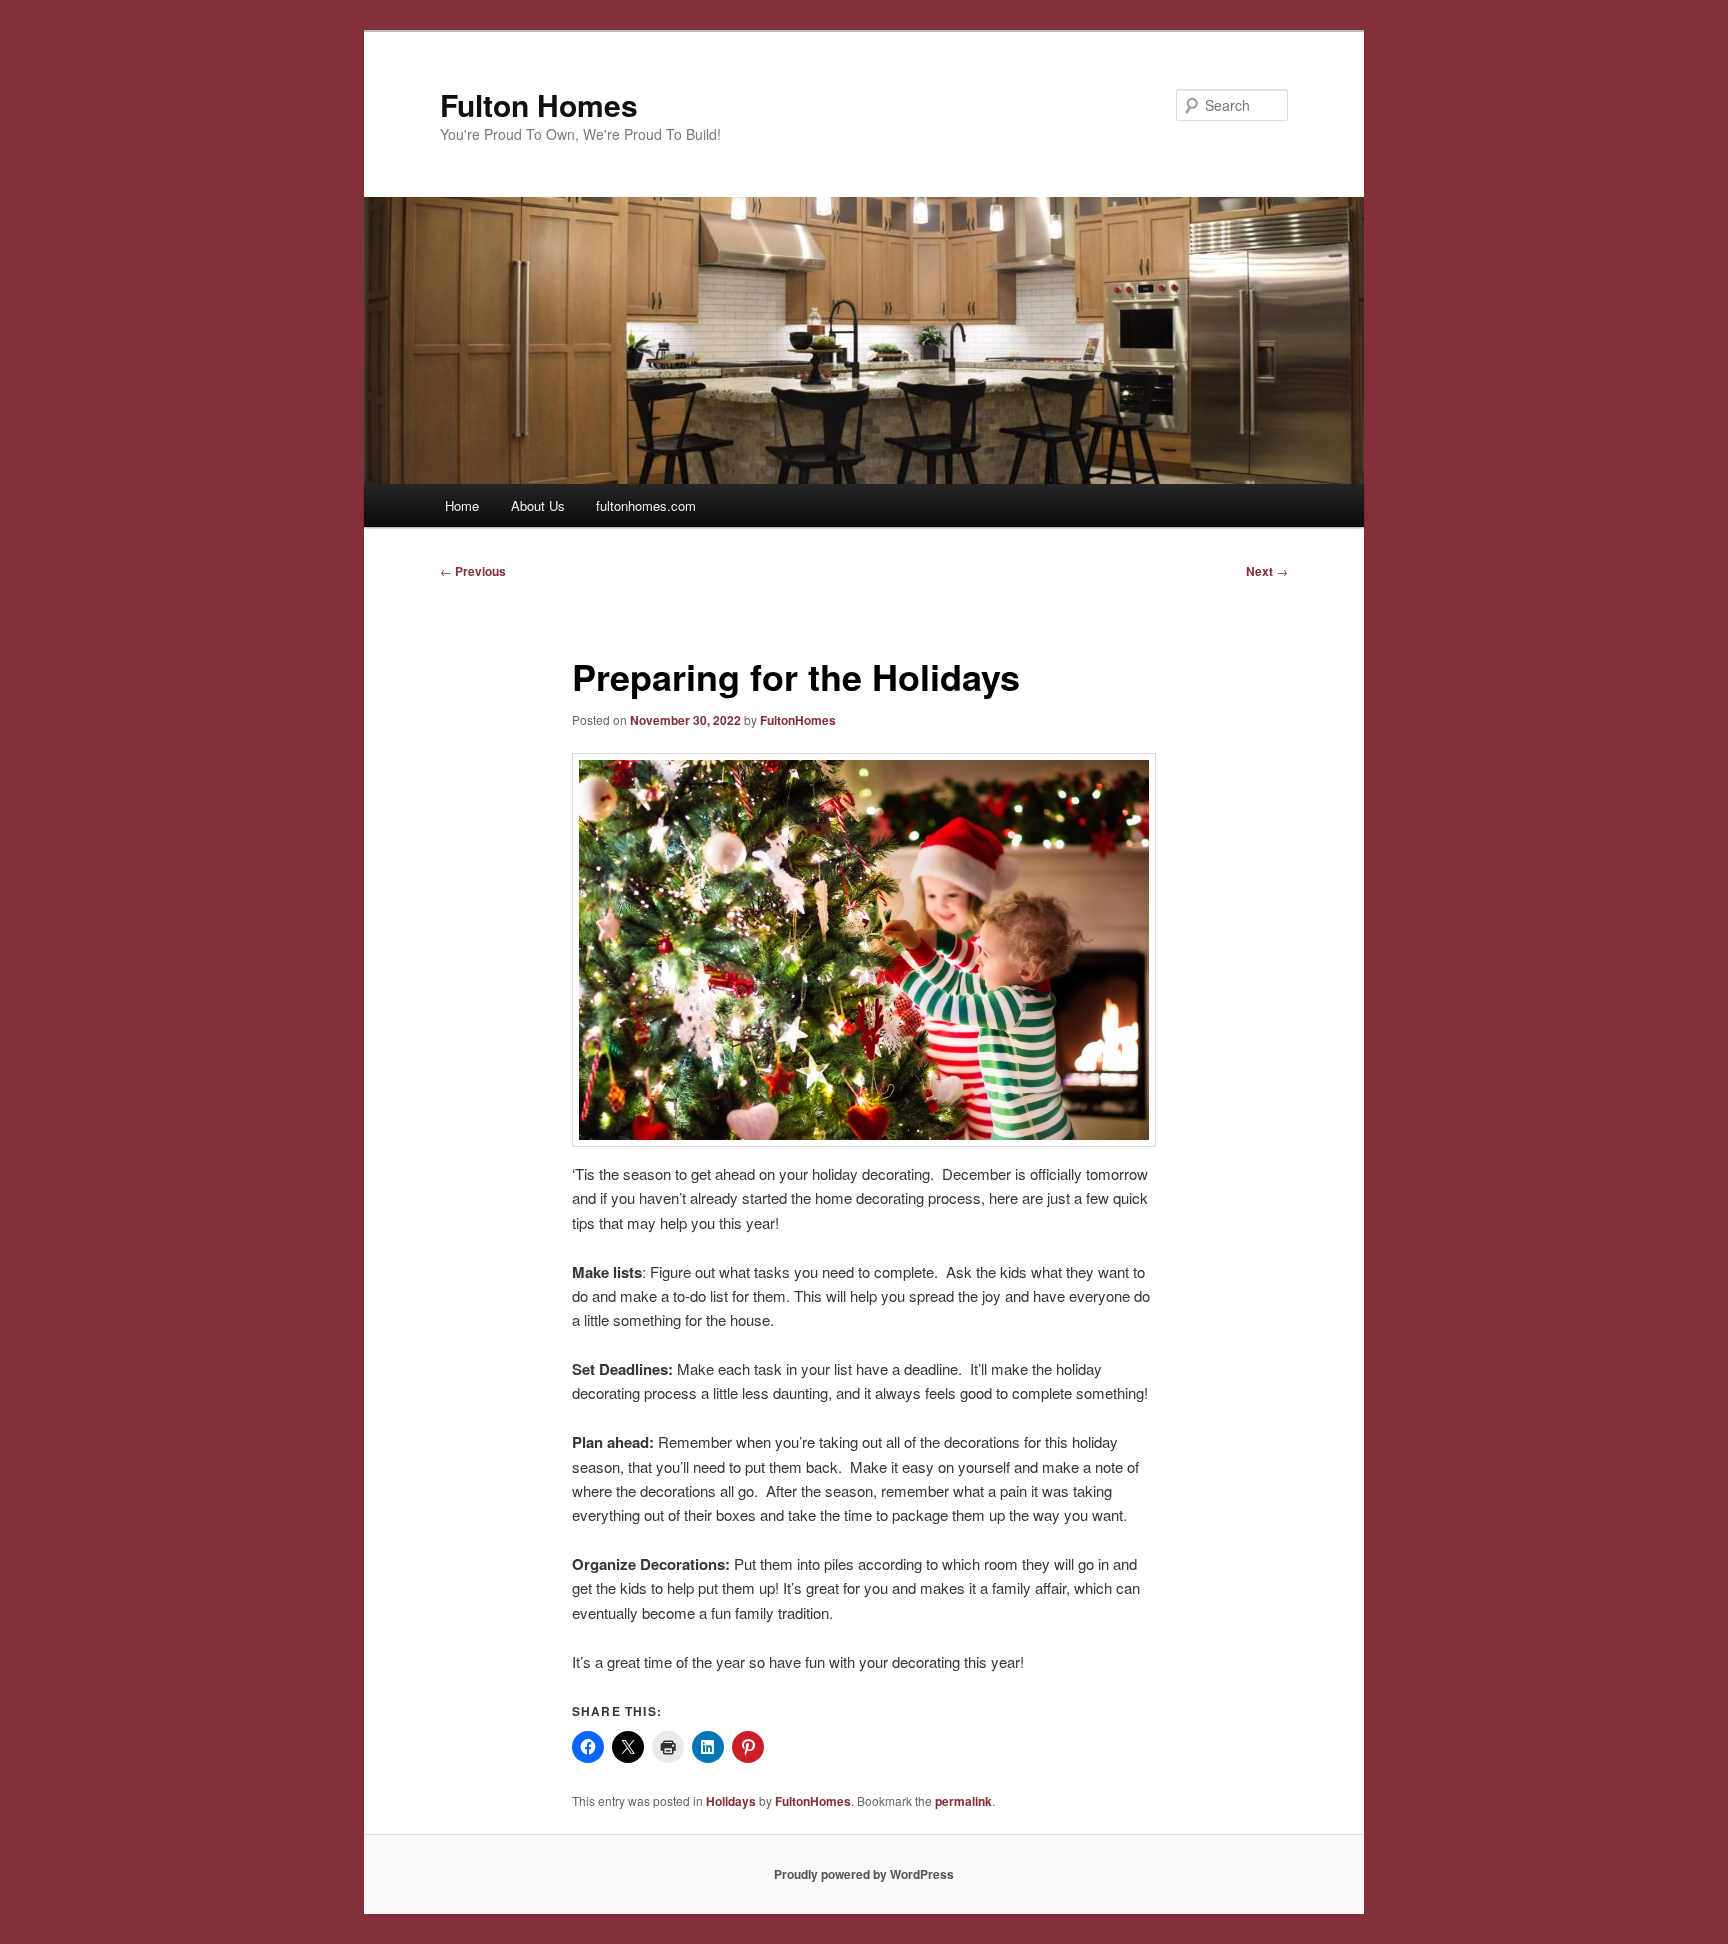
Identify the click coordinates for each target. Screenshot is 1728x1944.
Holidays (731, 1801)
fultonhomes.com (646, 505)
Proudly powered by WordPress (864, 1874)
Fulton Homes (539, 104)
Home (462, 505)
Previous (473, 571)
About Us (538, 505)
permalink (963, 1801)
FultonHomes (798, 720)
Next (1267, 571)
